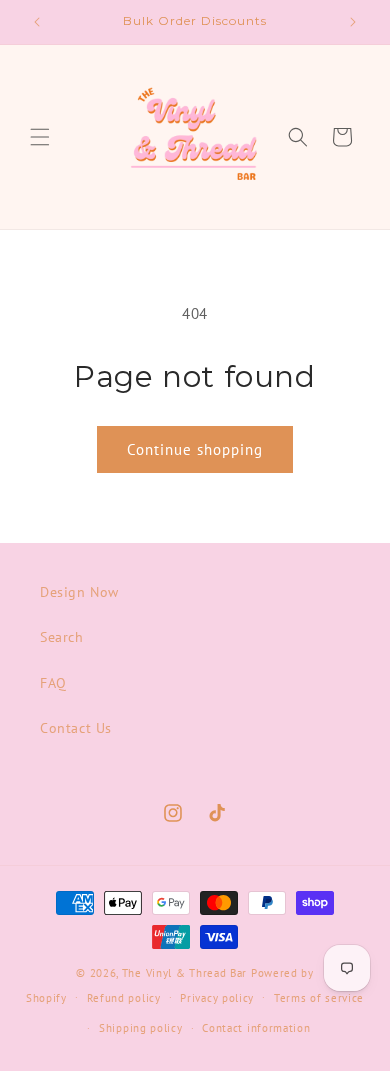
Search (62, 637)
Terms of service (319, 998)
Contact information (256, 1028)
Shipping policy (141, 1028)
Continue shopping (195, 449)
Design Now (79, 592)
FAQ (53, 683)
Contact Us (76, 728)
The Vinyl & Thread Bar (184, 973)
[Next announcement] (353, 22)
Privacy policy (217, 998)
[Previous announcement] (37, 22)
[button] (40, 137)
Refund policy (124, 998)
